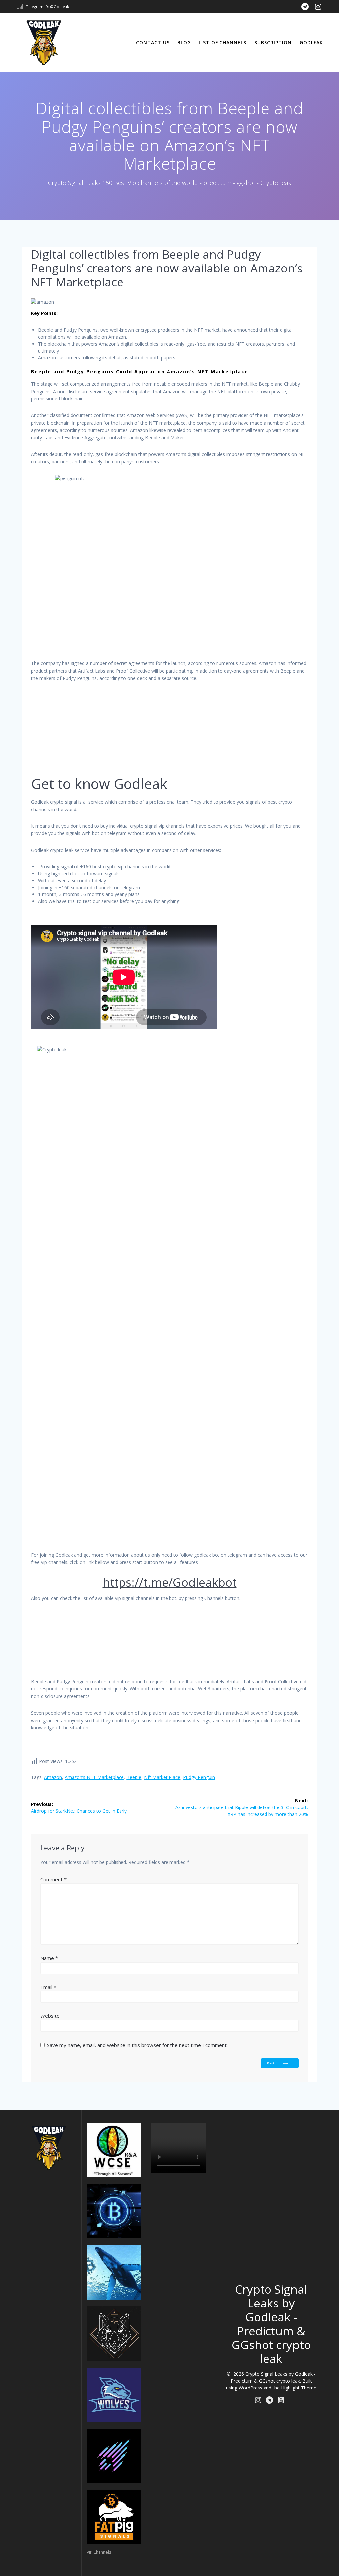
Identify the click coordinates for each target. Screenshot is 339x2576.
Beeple (134, 1777)
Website (50, 2016)
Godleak (311, 42)
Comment (53, 1879)
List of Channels (222, 42)
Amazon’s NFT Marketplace (94, 1777)
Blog (184, 42)
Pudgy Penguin (199, 1777)
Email (48, 1987)
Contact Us (153, 42)
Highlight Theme (299, 2388)
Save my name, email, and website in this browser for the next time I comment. (137, 2045)
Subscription (273, 42)
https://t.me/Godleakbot (170, 1582)
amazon (53, 1777)
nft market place (162, 1777)
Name (49, 1958)
